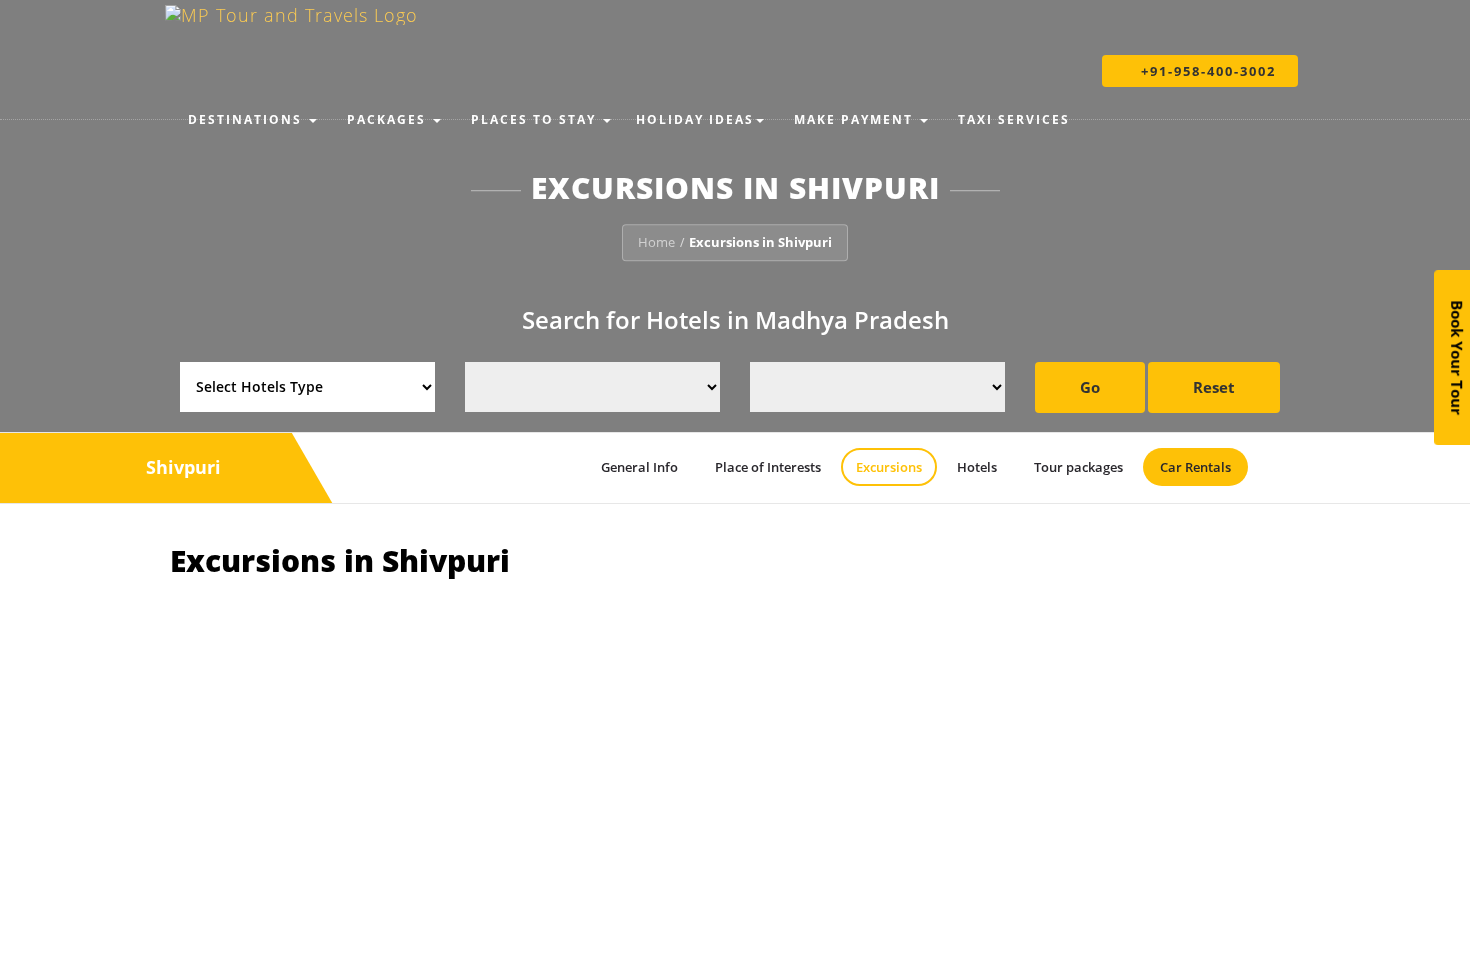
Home (656, 242)
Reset (1214, 387)
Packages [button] (386, 119)
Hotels (977, 467)
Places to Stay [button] (533, 119)
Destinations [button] (245, 119)
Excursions (889, 467)
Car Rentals (1195, 467)
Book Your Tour (1457, 357)
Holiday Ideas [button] (695, 119)
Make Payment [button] (853, 119)
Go (1090, 387)
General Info (639, 467)
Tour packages (1078, 467)
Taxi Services (1011, 119)
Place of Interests (768, 467)
